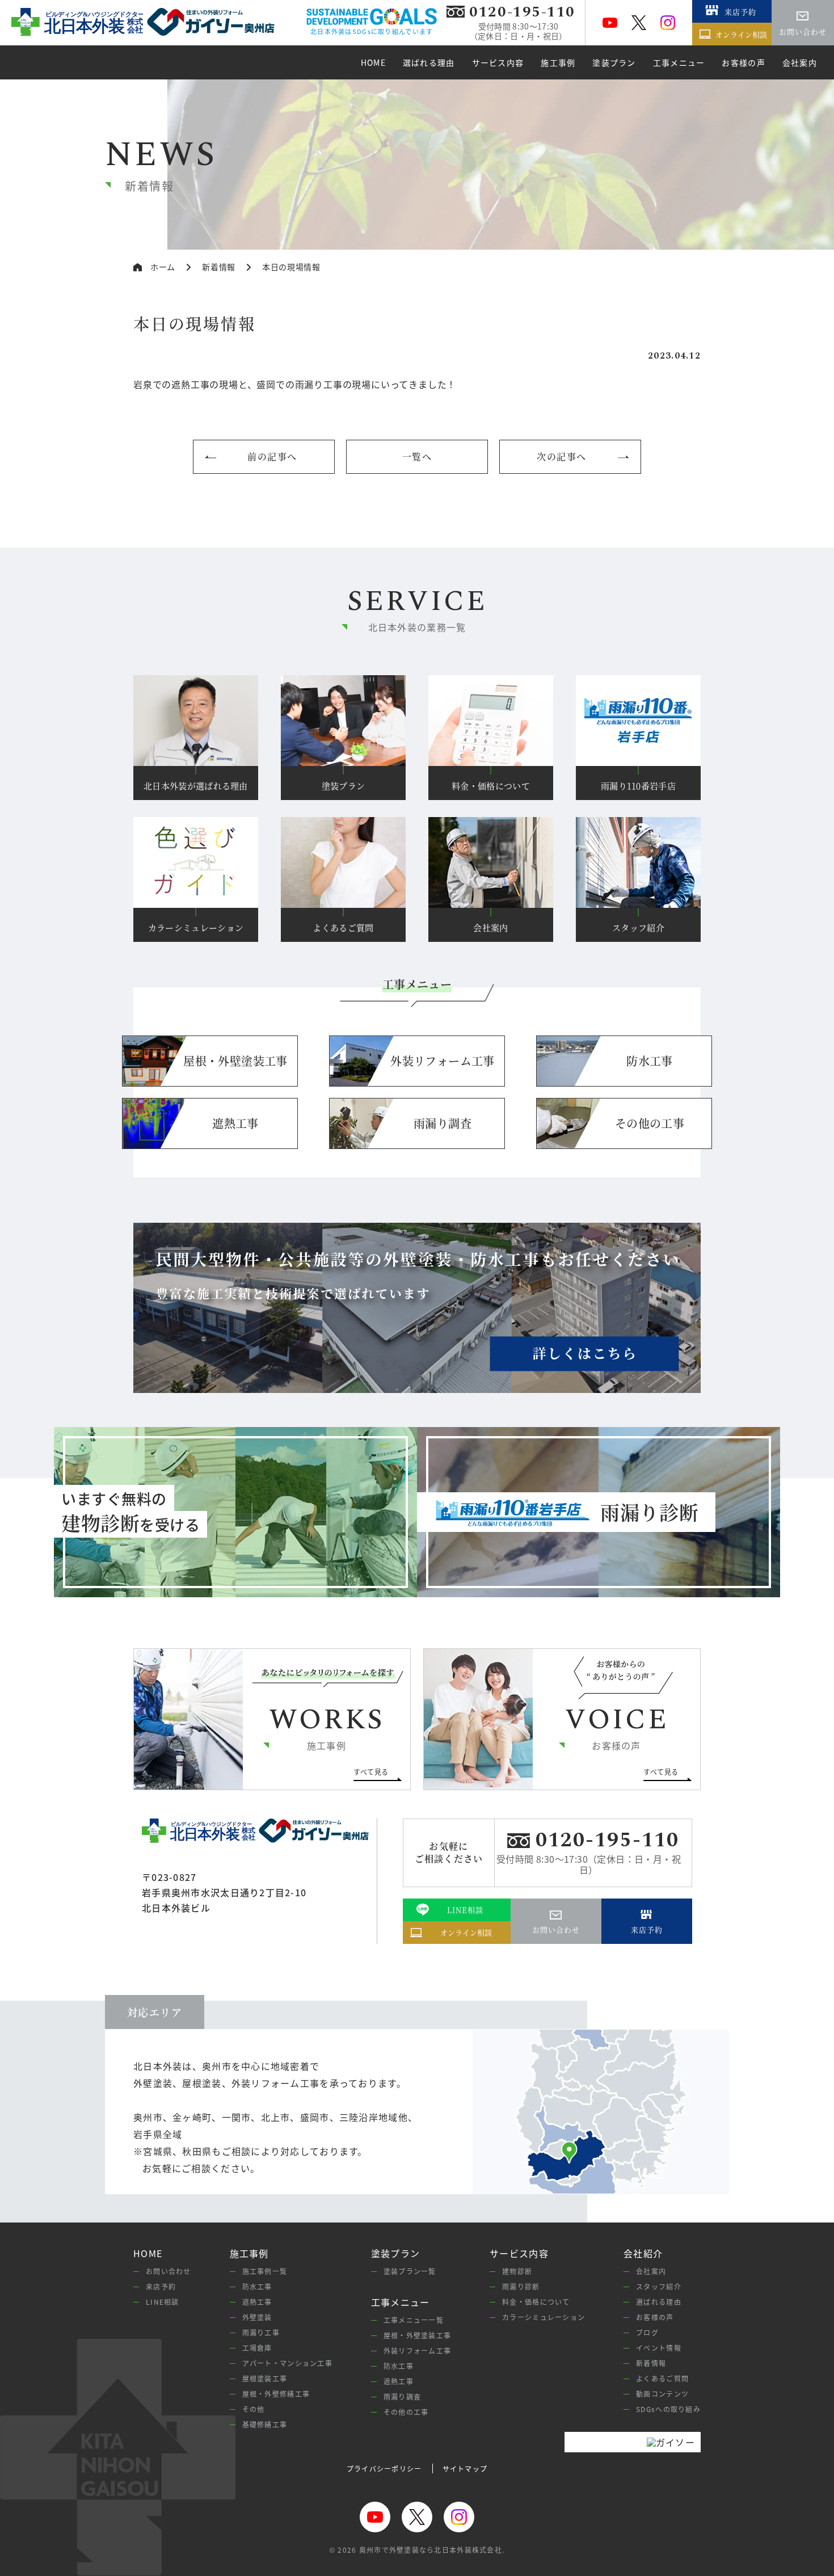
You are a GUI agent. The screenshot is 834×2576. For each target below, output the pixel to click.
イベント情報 (659, 2348)
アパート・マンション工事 (287, 2363)
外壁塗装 (257, 2317)
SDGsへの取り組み (668, 2409)
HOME (148, 2253)
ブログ (647, 2332)
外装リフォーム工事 (418, 2350)
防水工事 (257, 2286)
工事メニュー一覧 (414, 2320)
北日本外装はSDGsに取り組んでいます (372, 31)
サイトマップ (465, 2468)
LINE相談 (163, 2302)
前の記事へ (272, 456)
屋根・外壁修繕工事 (276, 2394)
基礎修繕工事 (265, 2424)
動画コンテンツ (662, 2394)
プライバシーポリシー (384, 2468)
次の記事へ (562, 456)
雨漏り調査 (402, 2396)
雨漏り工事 (261, 2332)
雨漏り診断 (521, 2286)
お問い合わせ (169, 2271)
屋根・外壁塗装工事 (418, 2335)
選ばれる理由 (659, 2302)
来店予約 (161, 2286)
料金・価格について (536, 2302)
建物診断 (517, 2271)
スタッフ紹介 (659, 2286)
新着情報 (651, 2363)
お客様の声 (655, 2317)
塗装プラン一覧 (410, 2271)
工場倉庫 (257, 2348)
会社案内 (651, 2271)
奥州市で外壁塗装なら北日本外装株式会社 (431, 2550)
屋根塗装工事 (265, 2378)
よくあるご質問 (662, 2378)
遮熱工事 (257, 2302)
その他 (254, 2409)
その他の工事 (406, 2412)
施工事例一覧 (265, 2271)
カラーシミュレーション (544, 2317)
